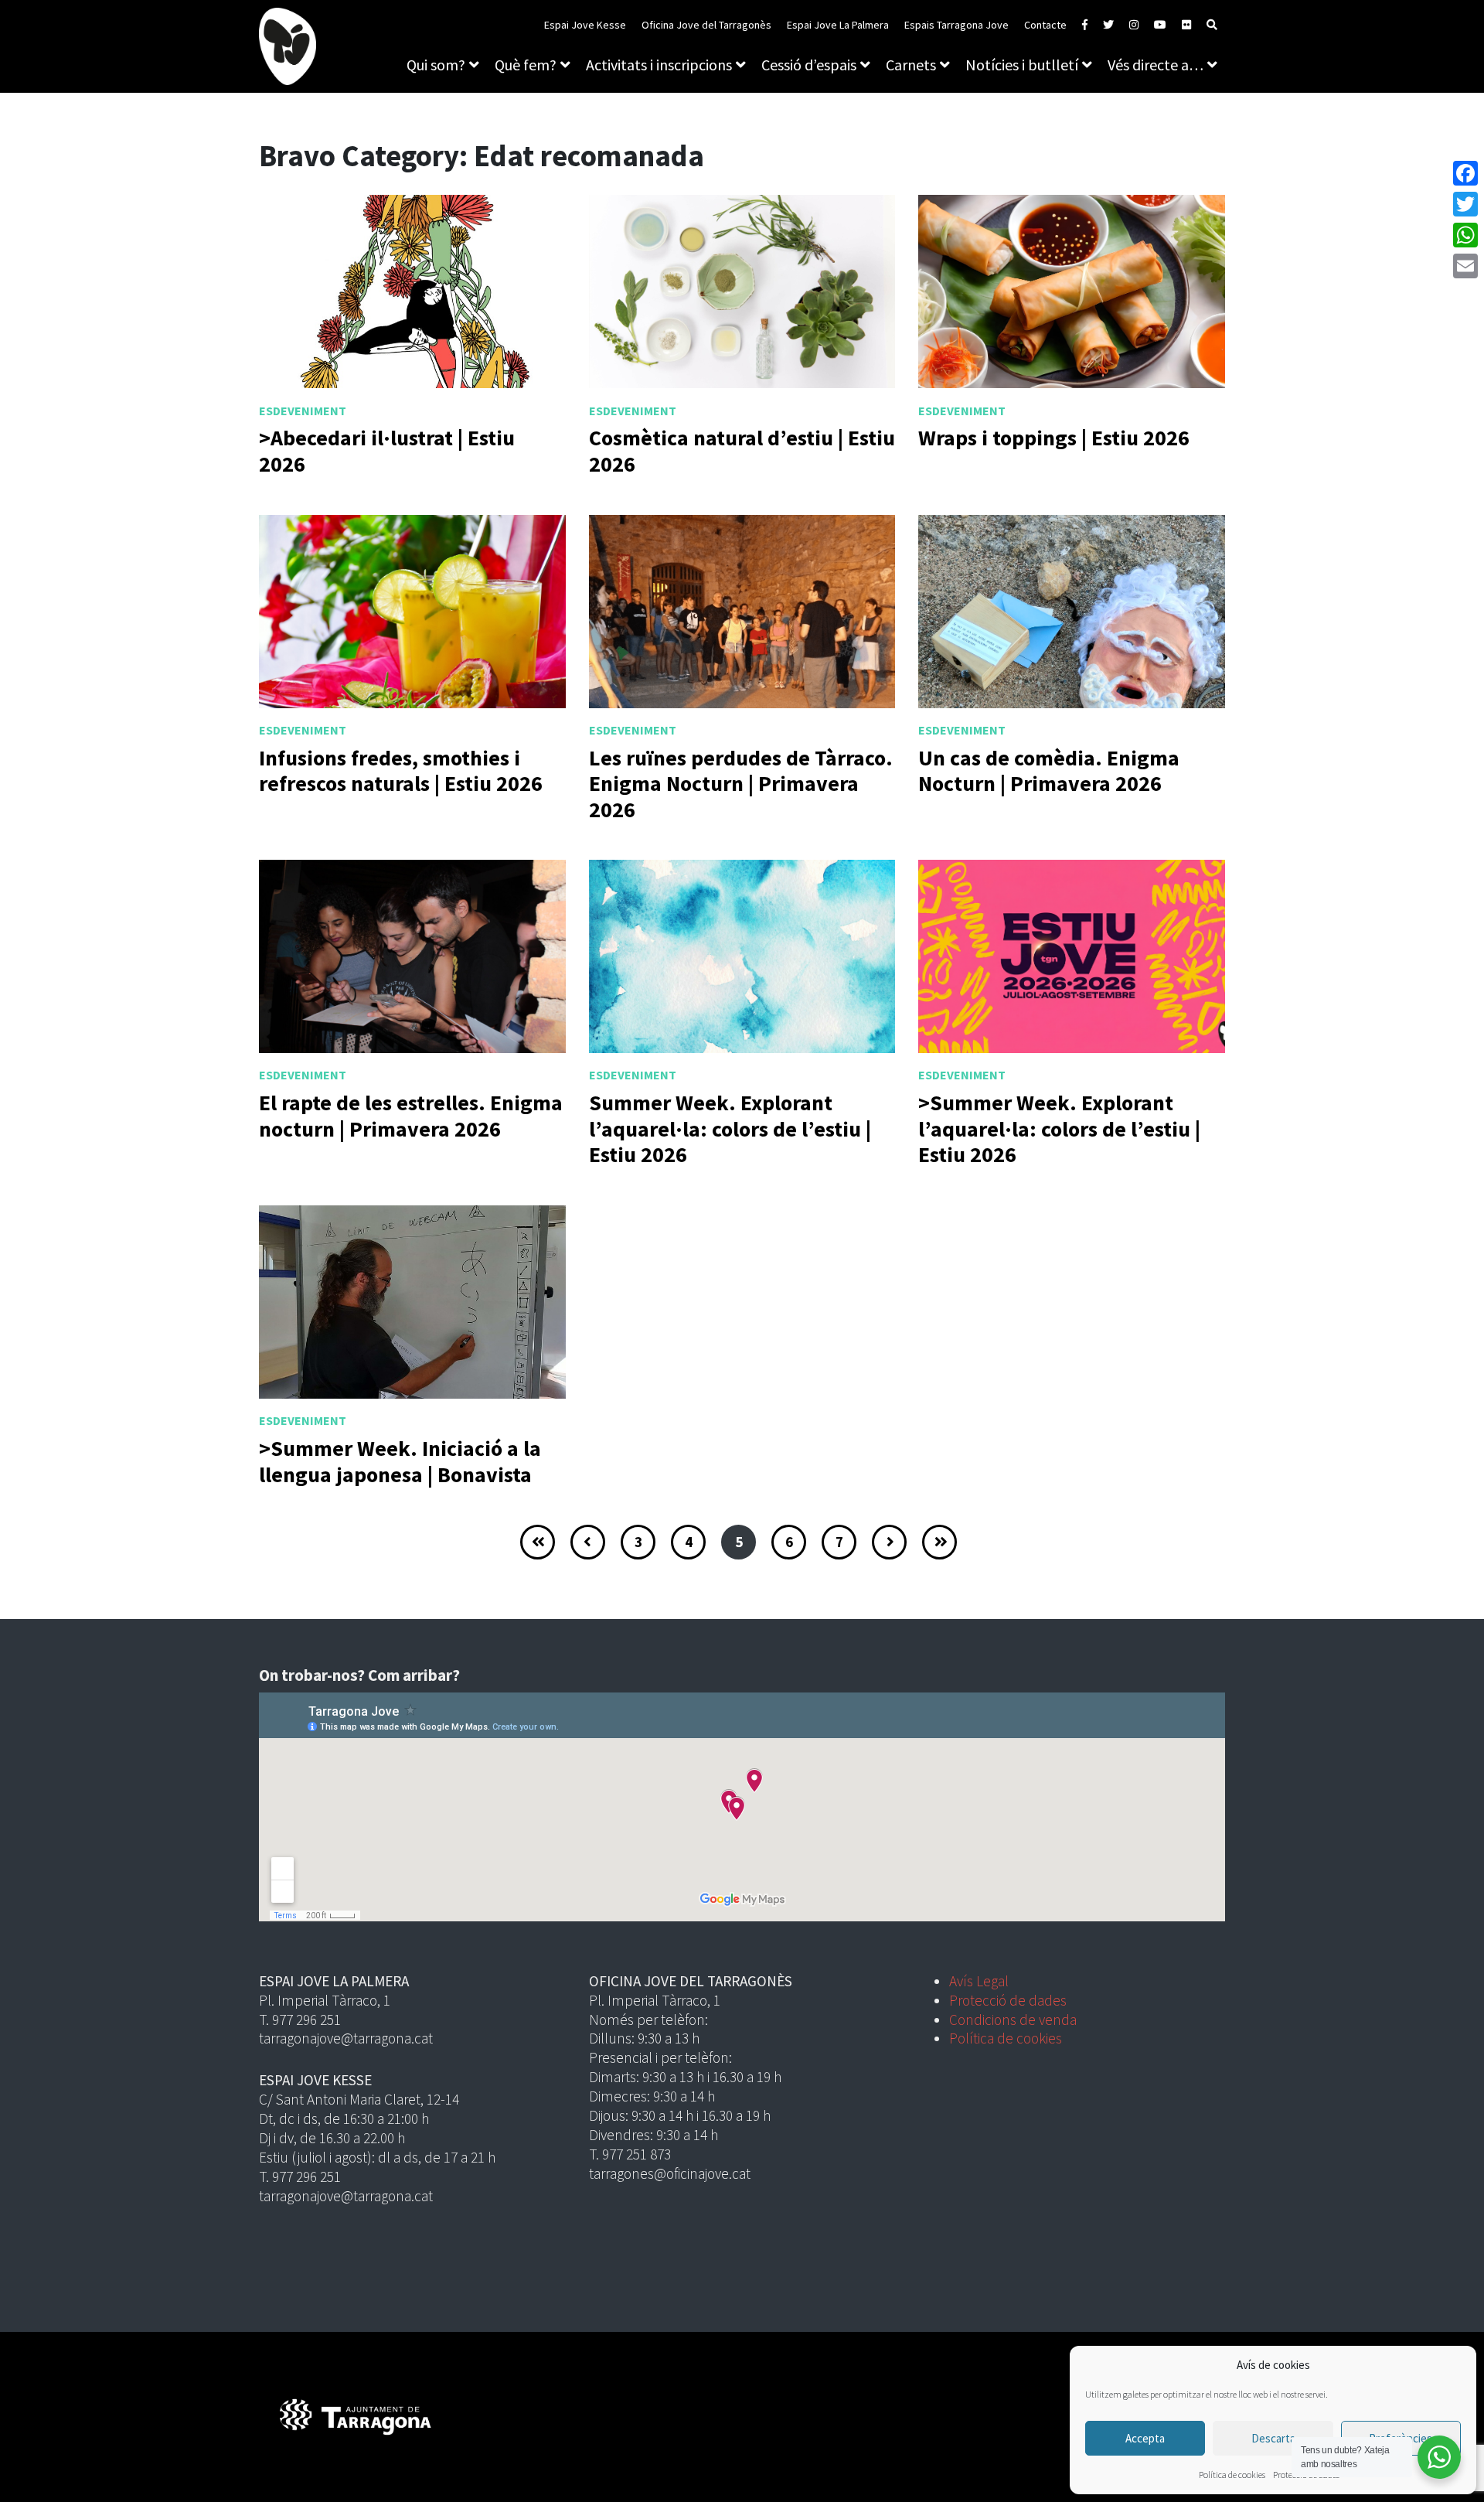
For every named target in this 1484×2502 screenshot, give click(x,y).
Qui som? (436, 65)
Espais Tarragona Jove (956, 25)
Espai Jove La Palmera (838, 25)
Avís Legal (979, 1981)
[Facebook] (1465, 173)
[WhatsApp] (1465, 235)
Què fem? (526, 65)
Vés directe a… (1156, 65)
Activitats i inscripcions (659, 65)
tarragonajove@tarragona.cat (346, 2038)
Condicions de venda (1013, 2020)
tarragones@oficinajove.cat (670, 2173)
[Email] (1465, 266)
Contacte (1045, 25)
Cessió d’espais (809, 65)
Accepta (1145, 2438)
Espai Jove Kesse (585, 25)
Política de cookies (1232, 2475)
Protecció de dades (1008, 2000)
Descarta (1273, 2438)
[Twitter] (1465, 204)
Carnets (911, 65)
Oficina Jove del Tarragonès (706, 25)
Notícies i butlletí (1022, 65)
